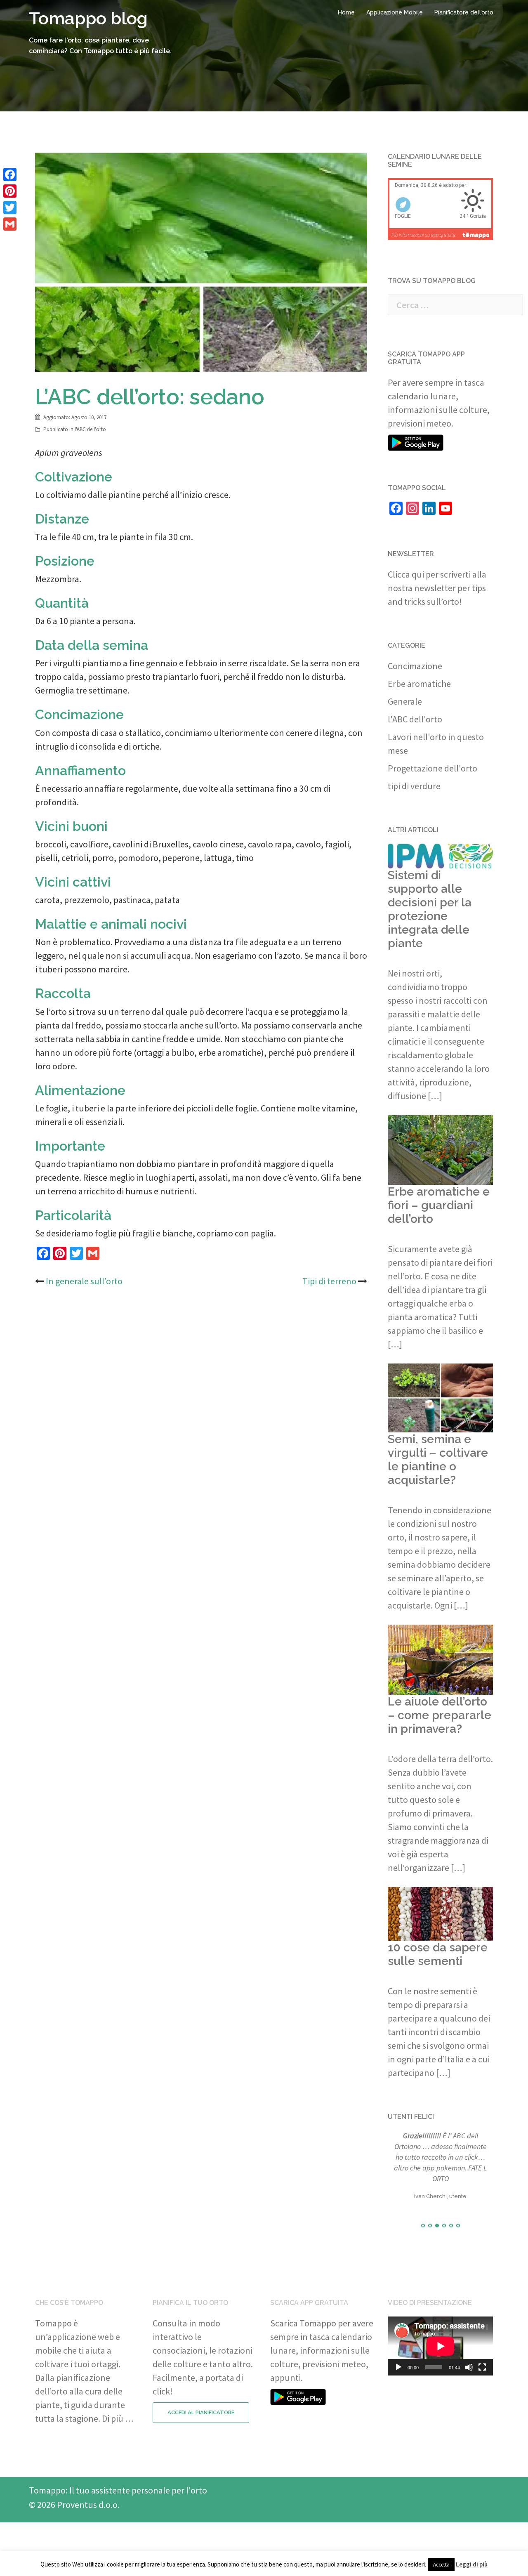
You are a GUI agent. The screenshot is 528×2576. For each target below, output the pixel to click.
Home (346, 12)
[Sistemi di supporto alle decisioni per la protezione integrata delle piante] (440, 855)
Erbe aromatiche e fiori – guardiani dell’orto (439, 1205)
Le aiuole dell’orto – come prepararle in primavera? (440, 1715)
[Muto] (469, 2367)
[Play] (398, 2367)
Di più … (118, 2418)
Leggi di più (472, 2564)
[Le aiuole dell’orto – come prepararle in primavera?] (440, 1659)
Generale (405, 701)
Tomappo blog (88, 18)
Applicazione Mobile (395, 12)
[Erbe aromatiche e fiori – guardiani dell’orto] (440, 1149)
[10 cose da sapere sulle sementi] (440, 1913)
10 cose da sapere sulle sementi (438, 1954)
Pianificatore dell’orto (464, 12)
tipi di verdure (414, 786)
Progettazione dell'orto (433, 768)
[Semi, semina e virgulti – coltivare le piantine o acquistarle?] (440, 1397)
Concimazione (415, 666)
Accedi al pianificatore (201, 2412)
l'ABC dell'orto (90, 429)
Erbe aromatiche (419, 684)
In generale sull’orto (84, 1281)
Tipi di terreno (329, 1281)
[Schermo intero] (482, 2367)
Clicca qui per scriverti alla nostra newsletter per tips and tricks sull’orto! (437, 588)
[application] (440, 2346)
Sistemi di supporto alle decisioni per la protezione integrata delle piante (430, 909)
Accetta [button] (441, 2565)
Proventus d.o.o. (88, 2505)
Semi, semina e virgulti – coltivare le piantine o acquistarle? (438, 1460)
